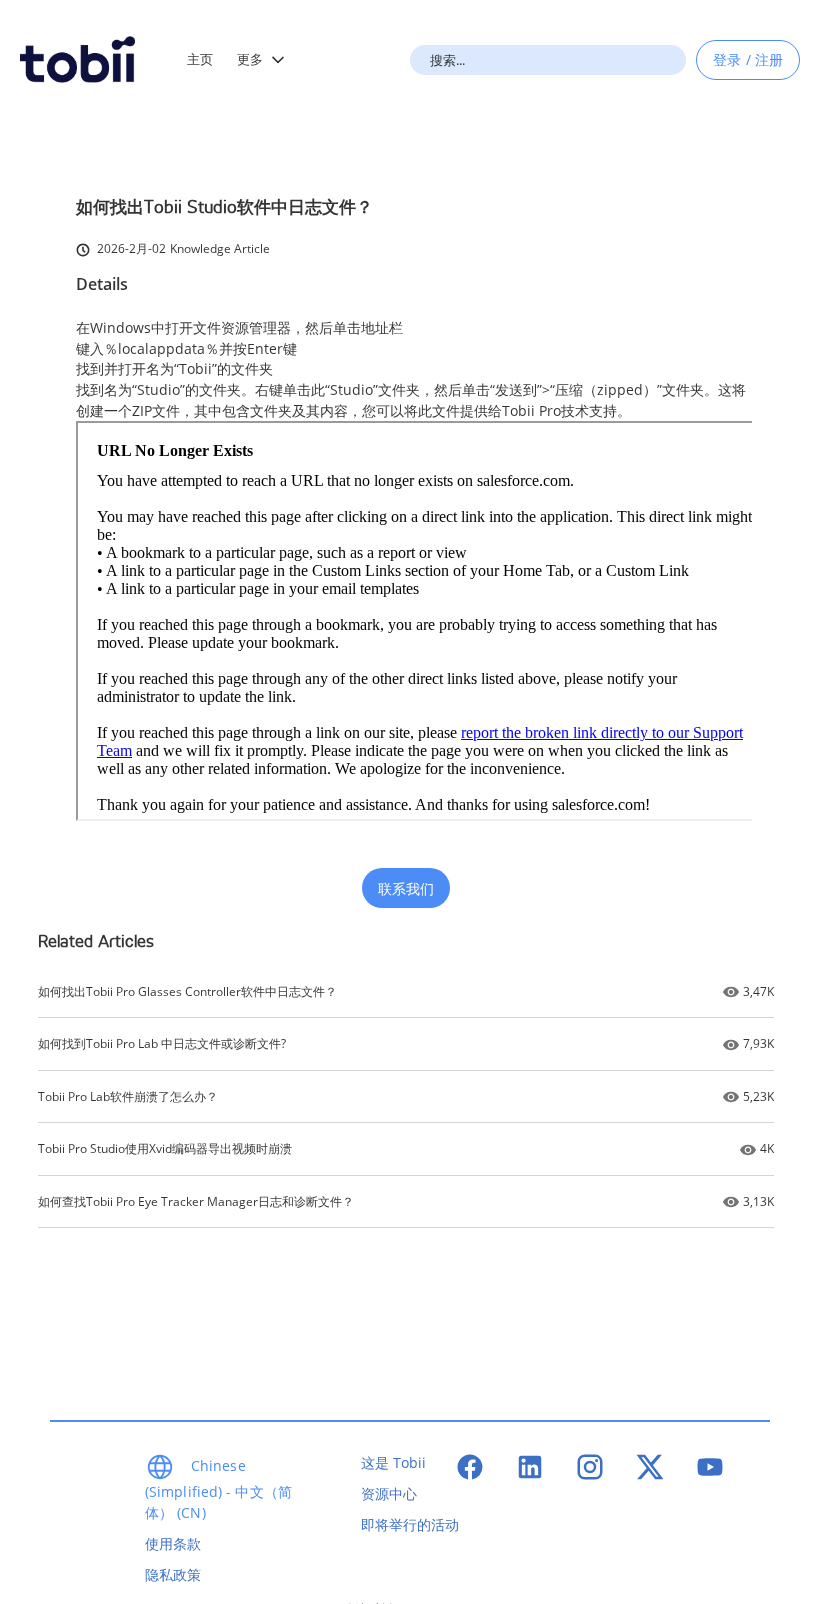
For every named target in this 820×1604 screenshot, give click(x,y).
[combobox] (548, 60)
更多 (250, 59)
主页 (200, 59)
